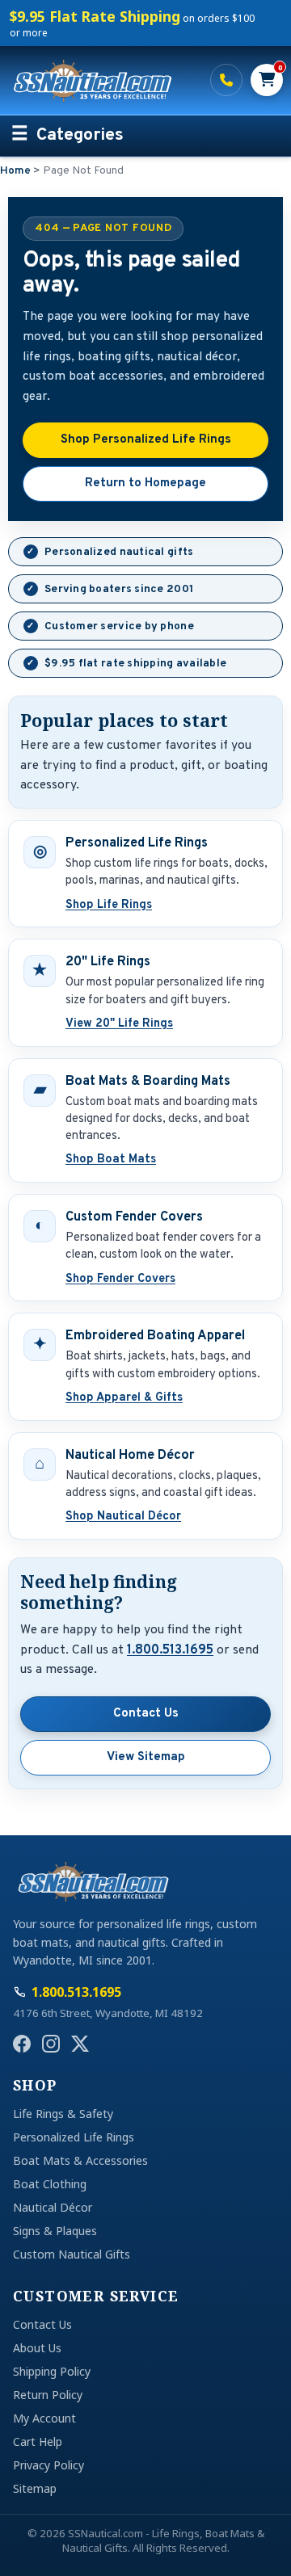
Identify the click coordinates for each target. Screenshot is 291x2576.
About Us (37, 2348)
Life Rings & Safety (63, 2114)
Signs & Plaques (55, 2231)
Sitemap (35, 2488)
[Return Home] (102, 80)
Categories (80, 136)
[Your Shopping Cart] (267, 80)
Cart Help (38, 2442)
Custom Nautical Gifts (72, 2254)
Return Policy (48, 2395)
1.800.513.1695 (226, 80)
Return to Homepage (145, 483)
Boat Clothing (50, 2184)
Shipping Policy (52, 2371)
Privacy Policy (48, 2465)
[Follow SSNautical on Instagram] (51, 2044)
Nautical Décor (53, 2207)
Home (15, 171)
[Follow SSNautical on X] (80, 2044)
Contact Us (146, 1714)
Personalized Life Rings (74, 2137)
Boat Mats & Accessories (80, 2160)
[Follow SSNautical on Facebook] (22, 2044)
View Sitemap (146, 1757)
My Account (44, 2418)
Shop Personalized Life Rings (146, 440)
